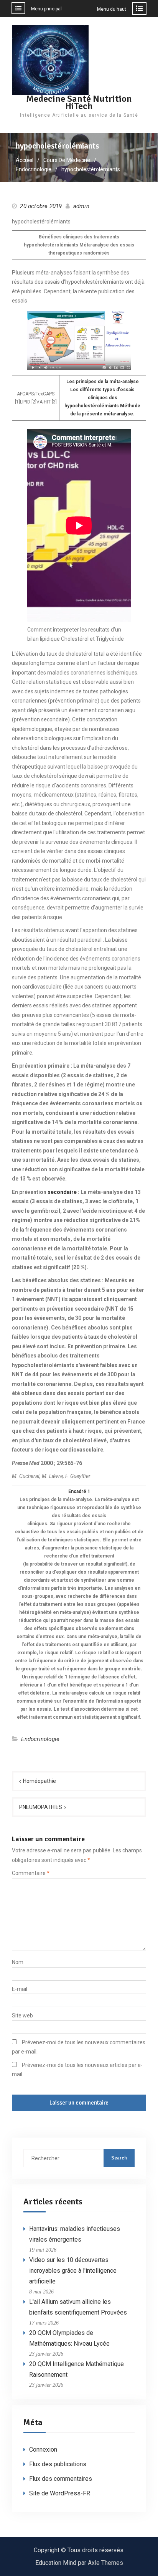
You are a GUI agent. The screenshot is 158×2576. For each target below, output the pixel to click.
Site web (22, 2015)
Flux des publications (58, 2464)
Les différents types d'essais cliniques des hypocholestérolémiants (100, 398)
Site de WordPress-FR (60, 2493)
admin (81, 206)
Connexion (43, 2450)
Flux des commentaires (61, 2479)
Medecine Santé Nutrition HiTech (79, 102)
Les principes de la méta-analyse (103, 382)
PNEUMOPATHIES (41, 1807)
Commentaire (31, 1873)
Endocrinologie (40, 1739)
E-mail (20, 1989)
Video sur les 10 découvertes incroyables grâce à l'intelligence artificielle (73, 2271)
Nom (18, 1962)
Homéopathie (39, 1781)
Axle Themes (105, 2563)
